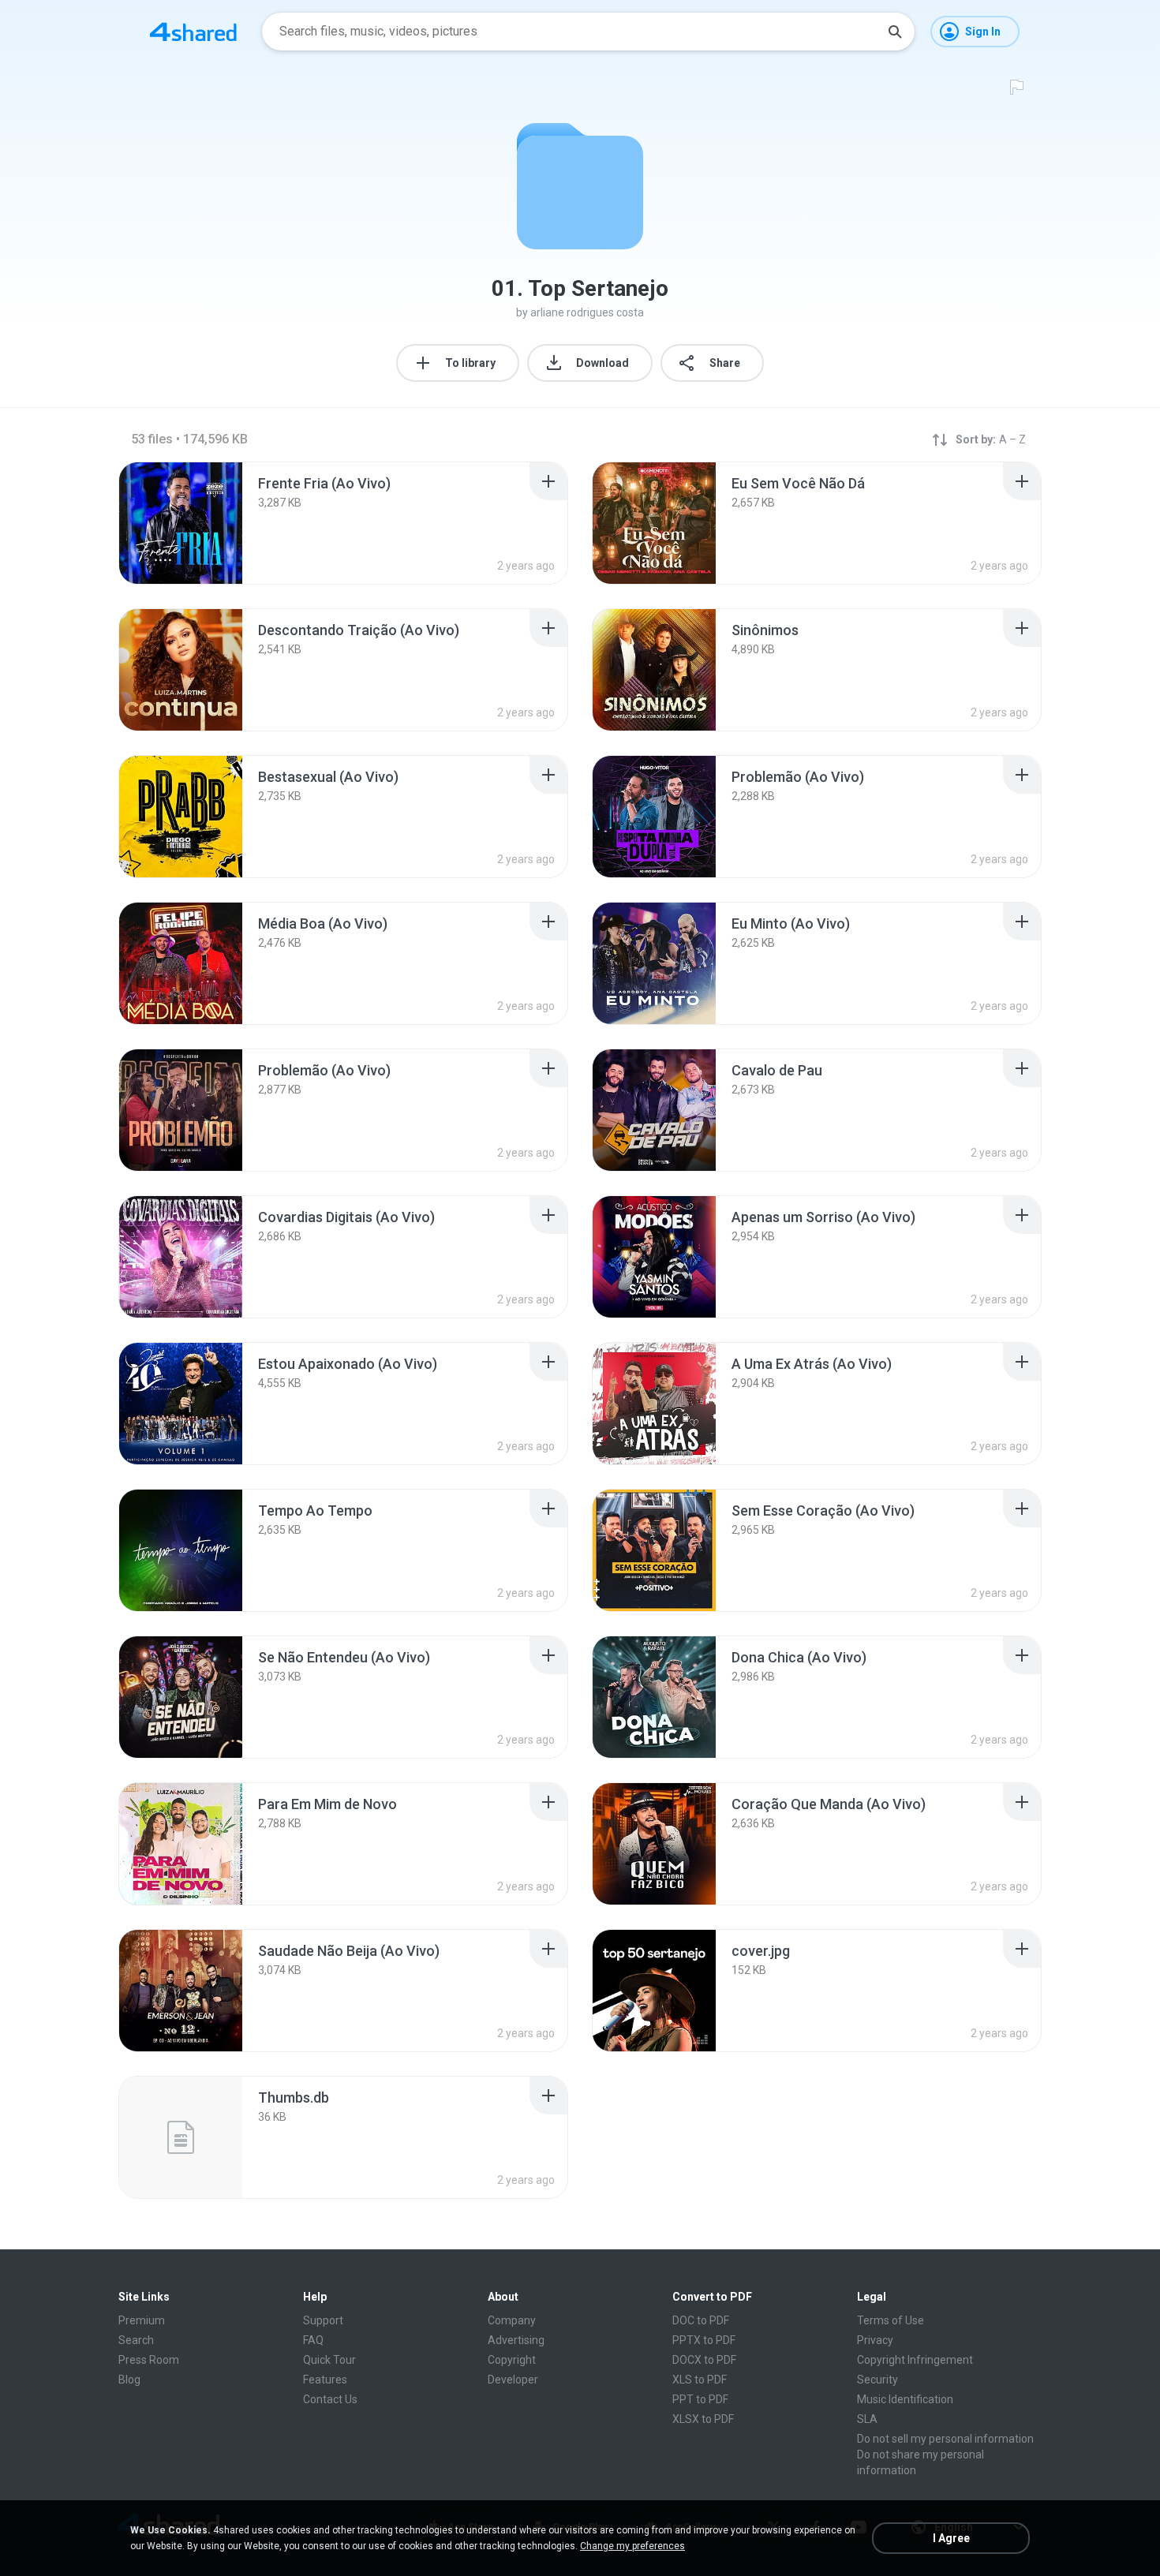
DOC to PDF (701, 2320)
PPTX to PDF (704, 2340)
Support (323, 2320)
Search (136, 2340)
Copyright (512, 2360)
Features (325, 2380)
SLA (867, 2419)
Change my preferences (632, 2546)
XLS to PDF (700, 2380)
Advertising (516, 2340)
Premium (142, 2320)
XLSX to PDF (703, 2419)
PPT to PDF (700, 2399)
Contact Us (330, 2399)
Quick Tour (329, 2360)
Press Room (149, 2360)
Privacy (875, 2340)
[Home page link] (193, 32)
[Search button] (895, 32)
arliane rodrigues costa (587, 312)
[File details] (181, 523)
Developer (513, 2380)
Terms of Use (891, 2320)
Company (512, 2320)
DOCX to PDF (704, 2360)
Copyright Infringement (915, 2360)
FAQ (313, 2340)
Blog (129, 2380)
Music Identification (905, 2399)
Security (877, 2380)
